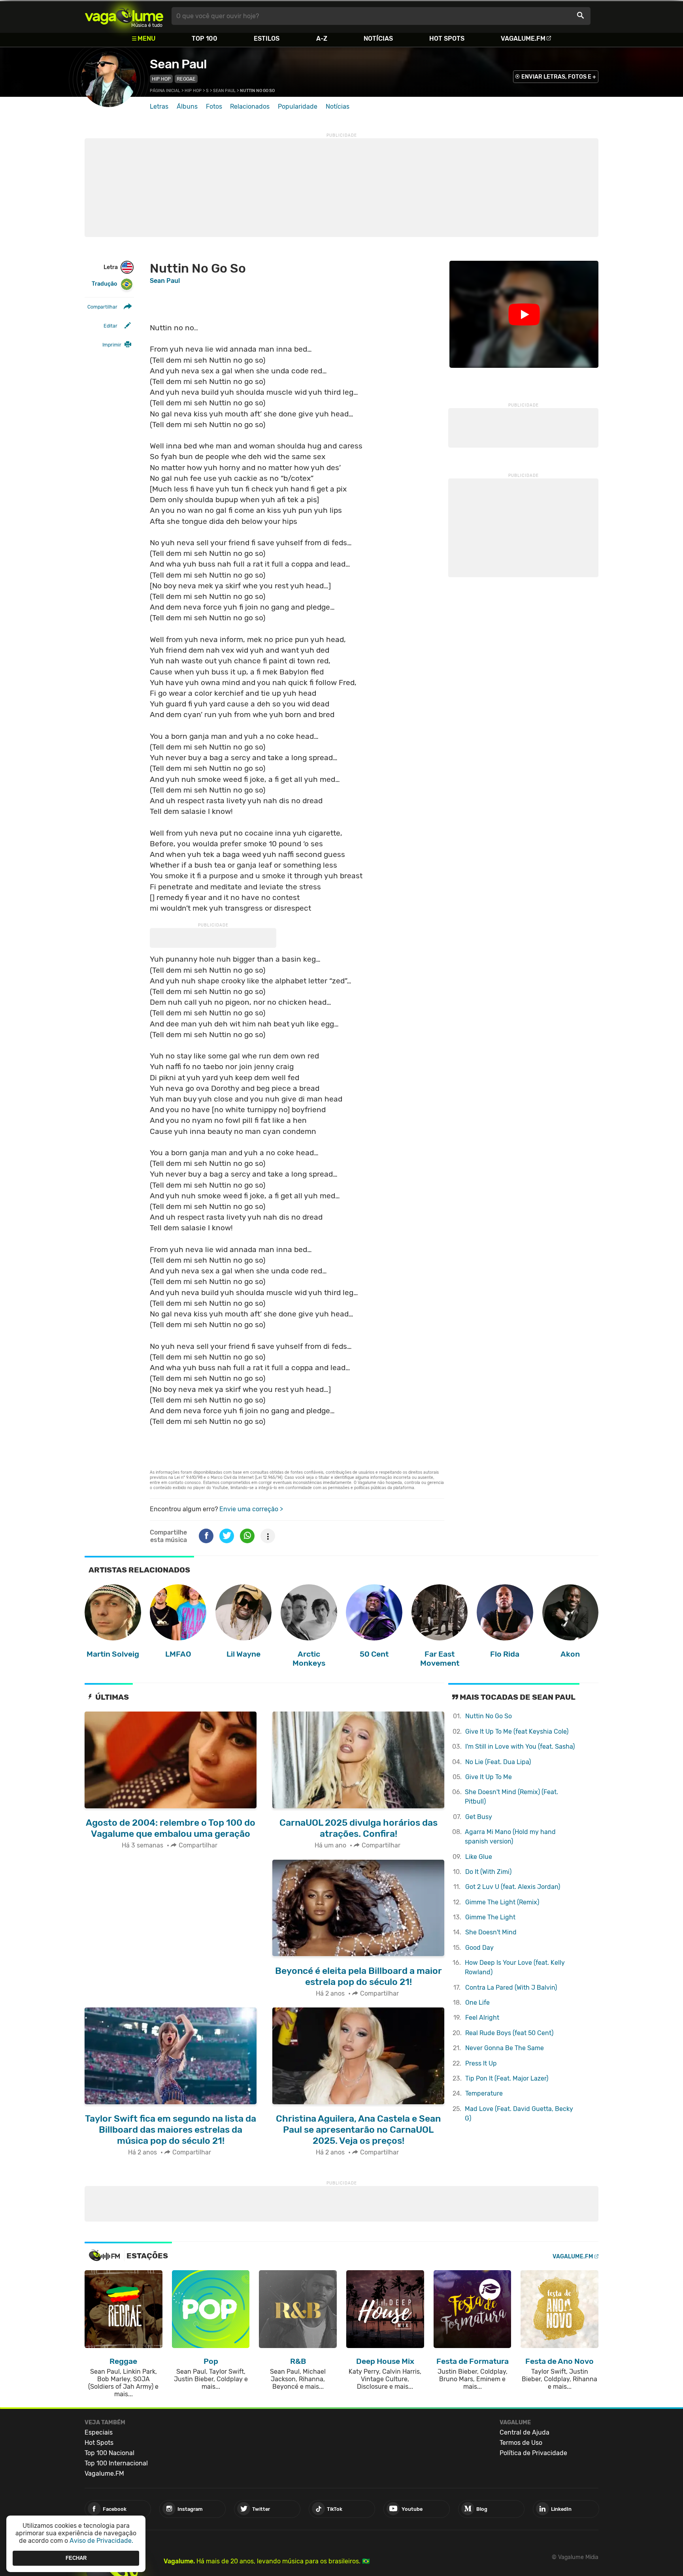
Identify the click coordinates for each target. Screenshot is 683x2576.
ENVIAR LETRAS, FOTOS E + (559, 77)
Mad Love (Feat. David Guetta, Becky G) (519, 2114)
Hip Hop (161, 79)
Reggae (186, 79)
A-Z (322, 39)
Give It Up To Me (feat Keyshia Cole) (517, 1731)
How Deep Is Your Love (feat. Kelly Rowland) (515, 1967)
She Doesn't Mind (491, 1932)
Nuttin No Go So (489, 1716)
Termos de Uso (521, 2443)
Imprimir (112, 345)
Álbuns (187, 106)
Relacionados (250, 106)
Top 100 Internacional (116, 2463)
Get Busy (479, 1817)
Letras (159, 106)
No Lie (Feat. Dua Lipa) (498, 1762)
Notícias (378, 39)
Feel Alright (482, 2018)
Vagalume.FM (523, 39)
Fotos (214, 106)
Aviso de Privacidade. (101, 2541)
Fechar (76, 2558)
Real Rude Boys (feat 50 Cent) (509, 2033)
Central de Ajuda (525, 2432)
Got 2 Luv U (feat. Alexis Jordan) (513, 1887)
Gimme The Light (490, 1917)
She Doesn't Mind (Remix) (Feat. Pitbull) (511, 1797)
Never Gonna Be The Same (505, 2048)
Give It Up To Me (489, 1777)
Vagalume (124, 16)
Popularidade (298, 106)
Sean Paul (178, 64)
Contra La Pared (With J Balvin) (511, 1988)
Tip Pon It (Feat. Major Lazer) (507, 2078)
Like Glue (479, 1857)
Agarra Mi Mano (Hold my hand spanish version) (510, 1837)
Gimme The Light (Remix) (502, 1902)
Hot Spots (447, 39)
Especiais (99, 2432)
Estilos (267, 39)
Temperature (484, 2093)
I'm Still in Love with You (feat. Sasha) (520, 1747)
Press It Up (481, 2063)
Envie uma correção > (251, 1509)
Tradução (104, 284)
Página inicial (165, 91)
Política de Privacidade (533, 2453)
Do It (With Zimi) (488, 1872)
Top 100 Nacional (109, 2453)
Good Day (479, 1948)
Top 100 (205, 39)
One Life (477, 2003)
